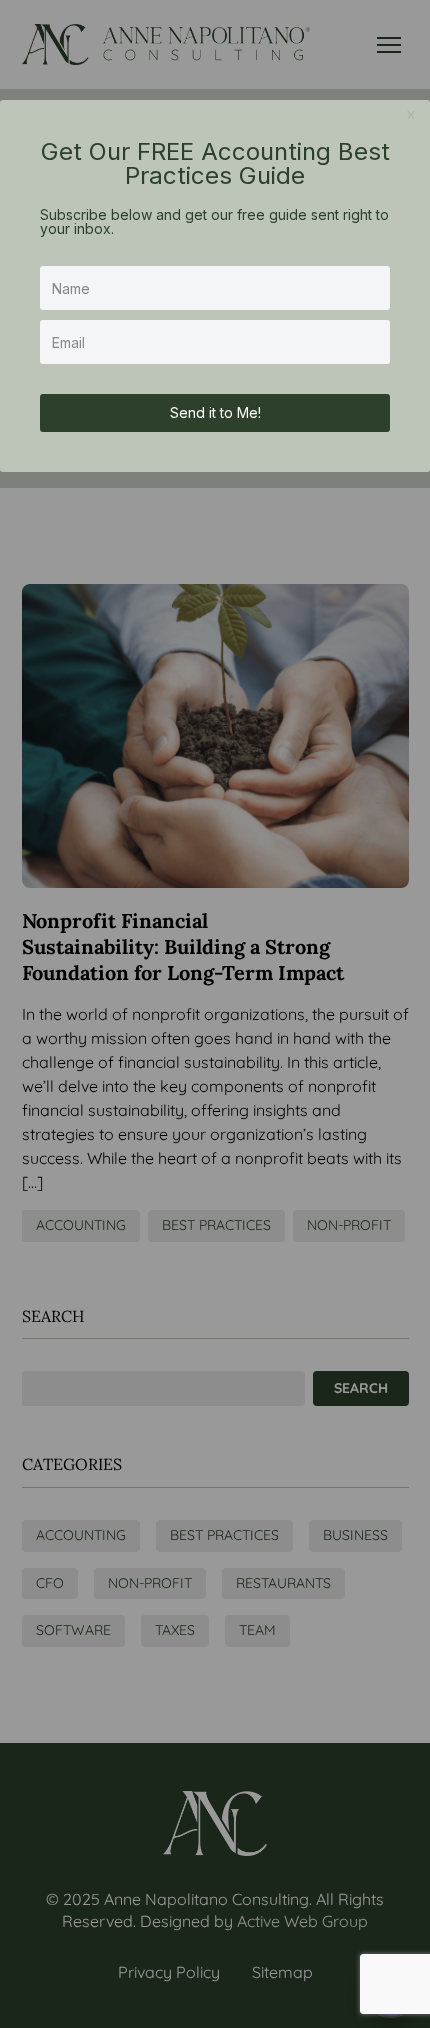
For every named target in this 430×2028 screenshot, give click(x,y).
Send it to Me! (215, 412)
